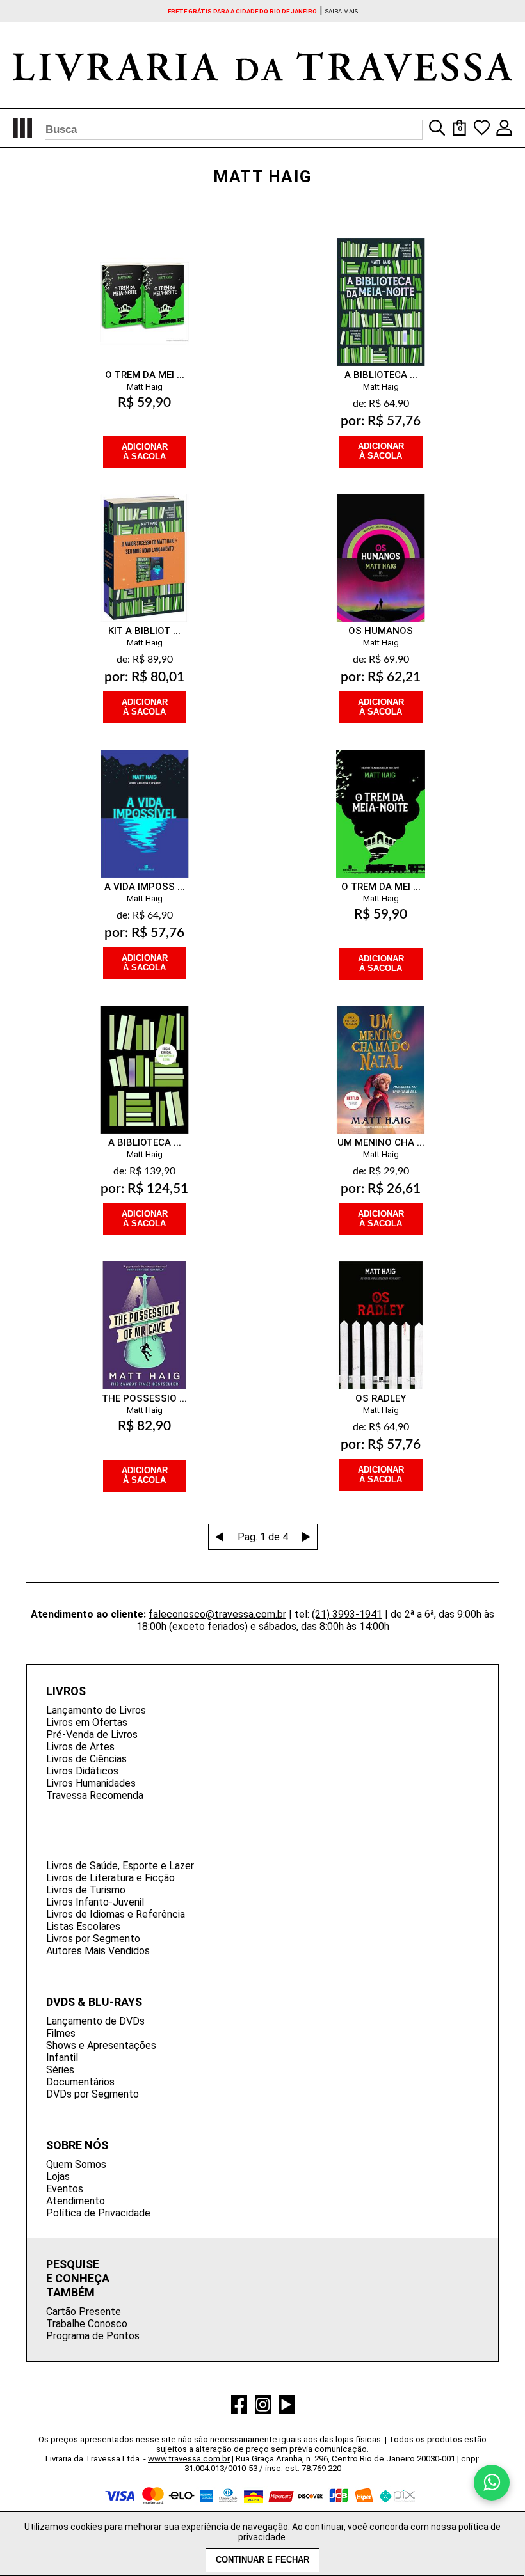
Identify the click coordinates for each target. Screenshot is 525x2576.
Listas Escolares (83, 1926)
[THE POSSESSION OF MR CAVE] (145, 1313)
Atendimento (76, 2201)
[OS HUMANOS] (381, 545)
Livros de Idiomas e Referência (116, 1914)
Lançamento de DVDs (95, 2021)
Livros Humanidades (91, 1783)
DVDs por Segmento (93, 2094)
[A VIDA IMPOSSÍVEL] (145, 801)
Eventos (65, 2189)
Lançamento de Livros (96, 1710)
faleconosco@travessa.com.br (217, 1614)
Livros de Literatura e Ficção (110, 1878)
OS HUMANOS (381, 631)
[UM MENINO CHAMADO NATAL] (381, 1057)
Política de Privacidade (98, 2213)
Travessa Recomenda (95, 1795)
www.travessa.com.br (189, 2459)
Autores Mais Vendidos (98, 1951)
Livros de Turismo (86, 1890)
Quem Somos (76, 2164)
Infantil (62, 2058)
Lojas (58, 2177)
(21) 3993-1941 (347, 1614)
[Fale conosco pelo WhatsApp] (492, 2483)
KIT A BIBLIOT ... (144, 631)
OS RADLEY (381, 1398)
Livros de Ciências (86, 1759)
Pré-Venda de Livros (92, 1734)
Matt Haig (145, 387)
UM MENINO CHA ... (381, 1142)
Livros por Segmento (93, 1939)
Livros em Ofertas (87, 1722)
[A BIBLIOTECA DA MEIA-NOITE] (381, 289)
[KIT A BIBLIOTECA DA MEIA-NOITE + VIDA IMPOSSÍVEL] (145, 545)
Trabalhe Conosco (87, 2324)
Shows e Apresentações (101, 2045)
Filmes (61, 2033)
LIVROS (66, 1691)
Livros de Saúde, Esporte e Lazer (120, 1866)
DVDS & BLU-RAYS (94, 2002)
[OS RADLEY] (381, 1313)
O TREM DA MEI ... (145, 375)
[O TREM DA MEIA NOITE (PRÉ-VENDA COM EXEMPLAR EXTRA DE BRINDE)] (145, 289)
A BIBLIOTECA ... (381, 375)
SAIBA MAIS (342, 11)
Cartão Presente (84, 2311)
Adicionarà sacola (145, 452)
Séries (60, 2070)
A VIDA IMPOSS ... (145, 887)
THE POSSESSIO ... (144, 1398)
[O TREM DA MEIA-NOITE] (381, 801)
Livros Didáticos (82, 1771)
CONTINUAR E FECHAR (262, 2560)
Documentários (80, 2082)
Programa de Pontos (93, 2336)
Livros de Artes (80, 1747)
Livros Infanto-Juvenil (95, 1902)
